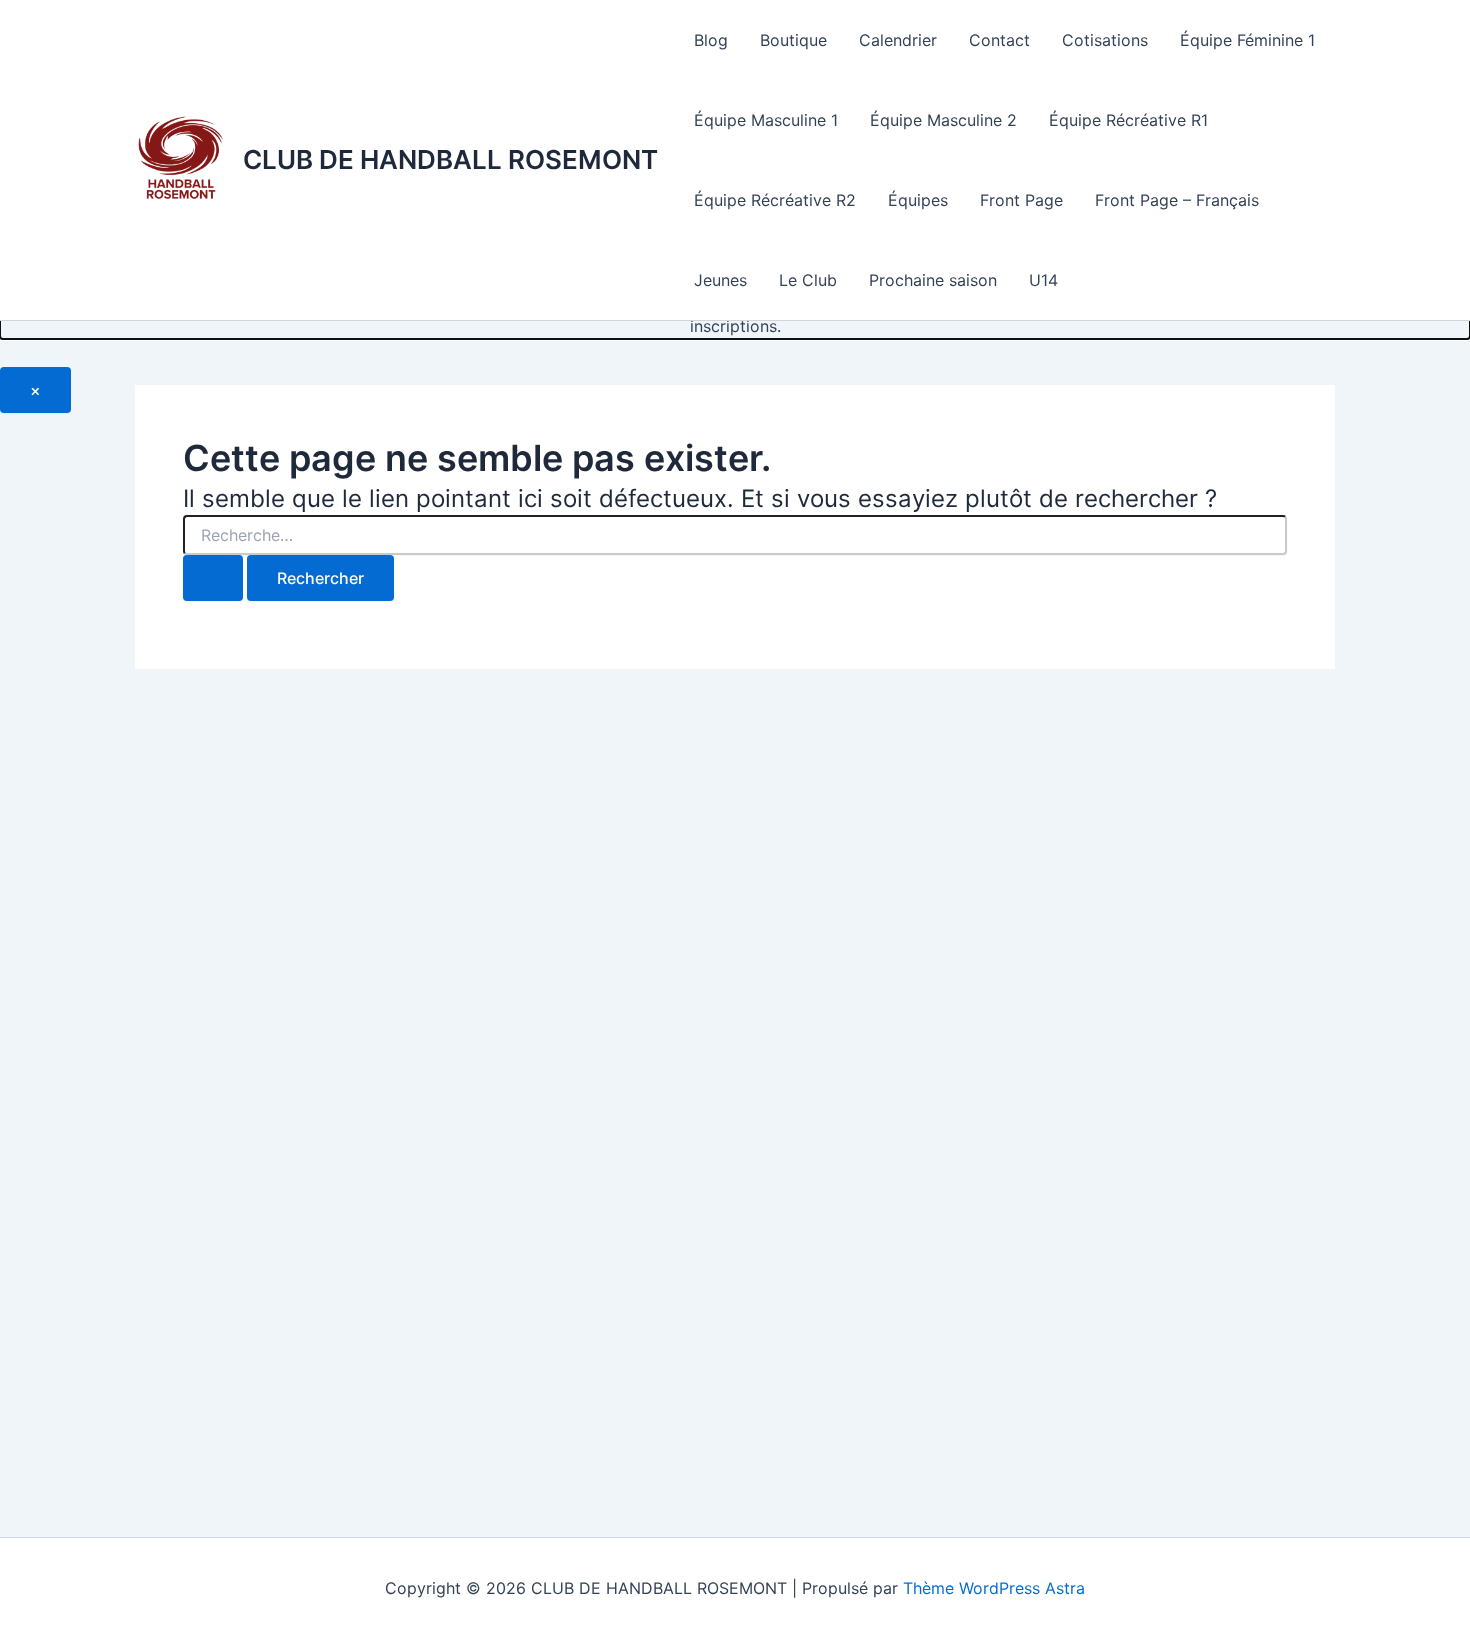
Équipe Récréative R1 (1128, 120)
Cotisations (1105, 40)
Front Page (1021, 200)
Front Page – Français (1177, 200)
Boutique (793, 40)
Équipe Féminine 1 (1247, 40)
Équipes (918, 200)
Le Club (808, 280)
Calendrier (898, 40)
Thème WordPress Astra (994, 1588)
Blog (711, 40)
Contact (999, 40)
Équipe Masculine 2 (943, 120)
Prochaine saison (933, 280)
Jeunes (720, 280)
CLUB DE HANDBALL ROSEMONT (450, 159)
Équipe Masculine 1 (766, 120)
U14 (1043, 280)
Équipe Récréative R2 (775, 200)
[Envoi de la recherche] (213, 578)
